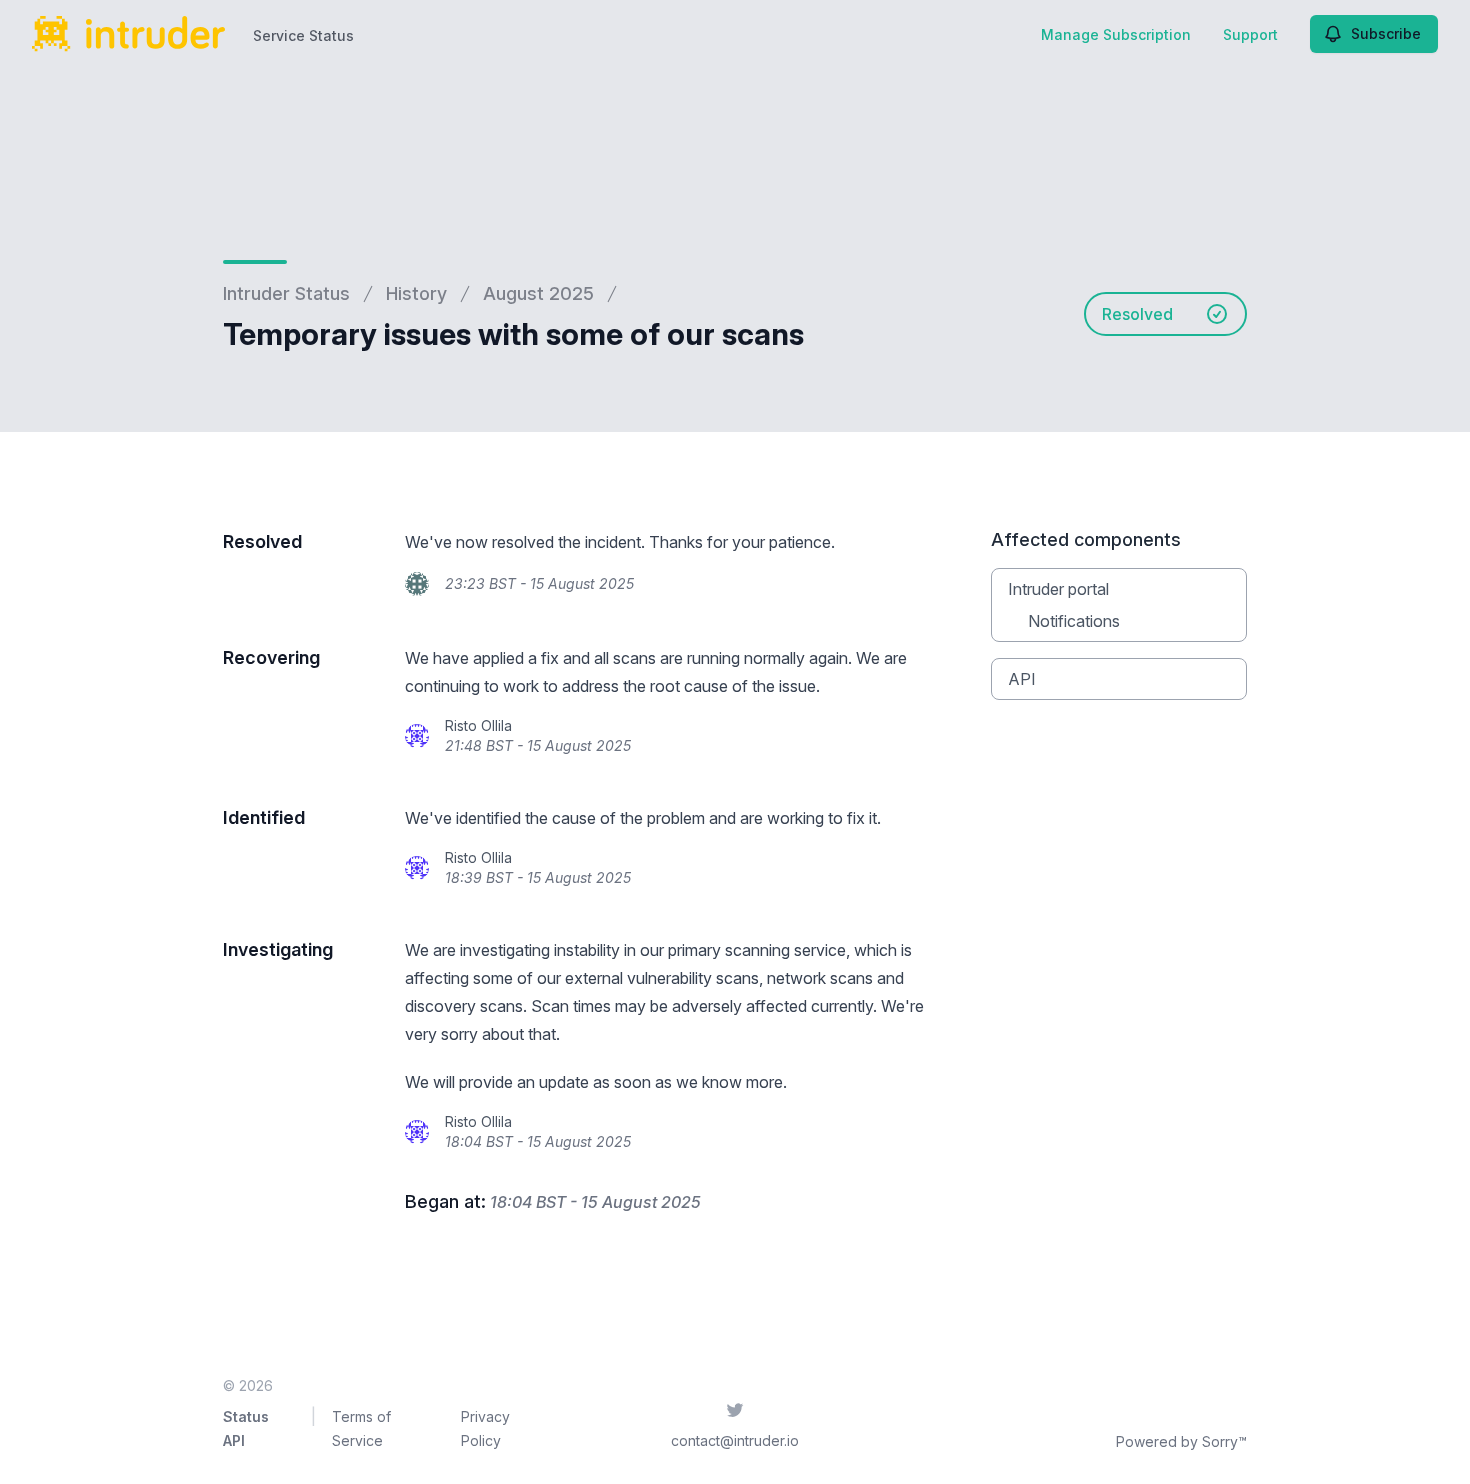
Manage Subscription (1116, 34)
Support (1250, 34)
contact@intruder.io (735, 1440)
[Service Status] (128, 34)
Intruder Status (286, 293)
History (416, 293)
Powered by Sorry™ (1181, 1441)
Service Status (303, 35)
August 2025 (538, 293)
